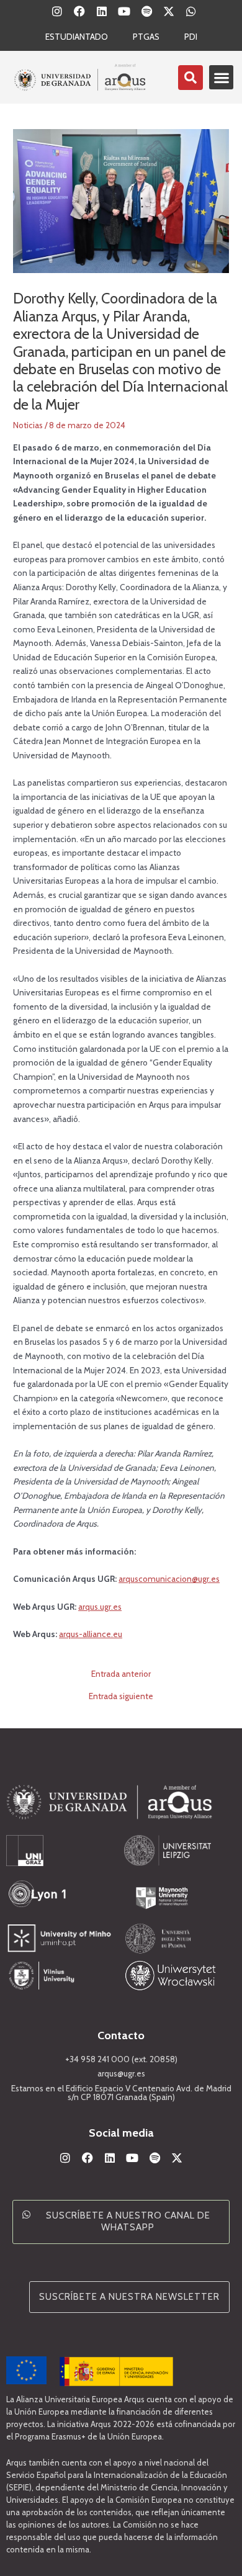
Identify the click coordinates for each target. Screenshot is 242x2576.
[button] (221, 77)
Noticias (28, 425)
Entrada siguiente (121, 1697)
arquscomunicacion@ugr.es (169, 1579)
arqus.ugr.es (100, 1607)
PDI (191, 37)
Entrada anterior (121, 1674)
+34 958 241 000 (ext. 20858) (121, 2059)
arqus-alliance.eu (91, 1634)
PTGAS (146, 37)
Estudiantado (77, 37)
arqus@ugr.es (121, 2073)
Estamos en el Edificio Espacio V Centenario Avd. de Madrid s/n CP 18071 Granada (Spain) (121, 2093)
